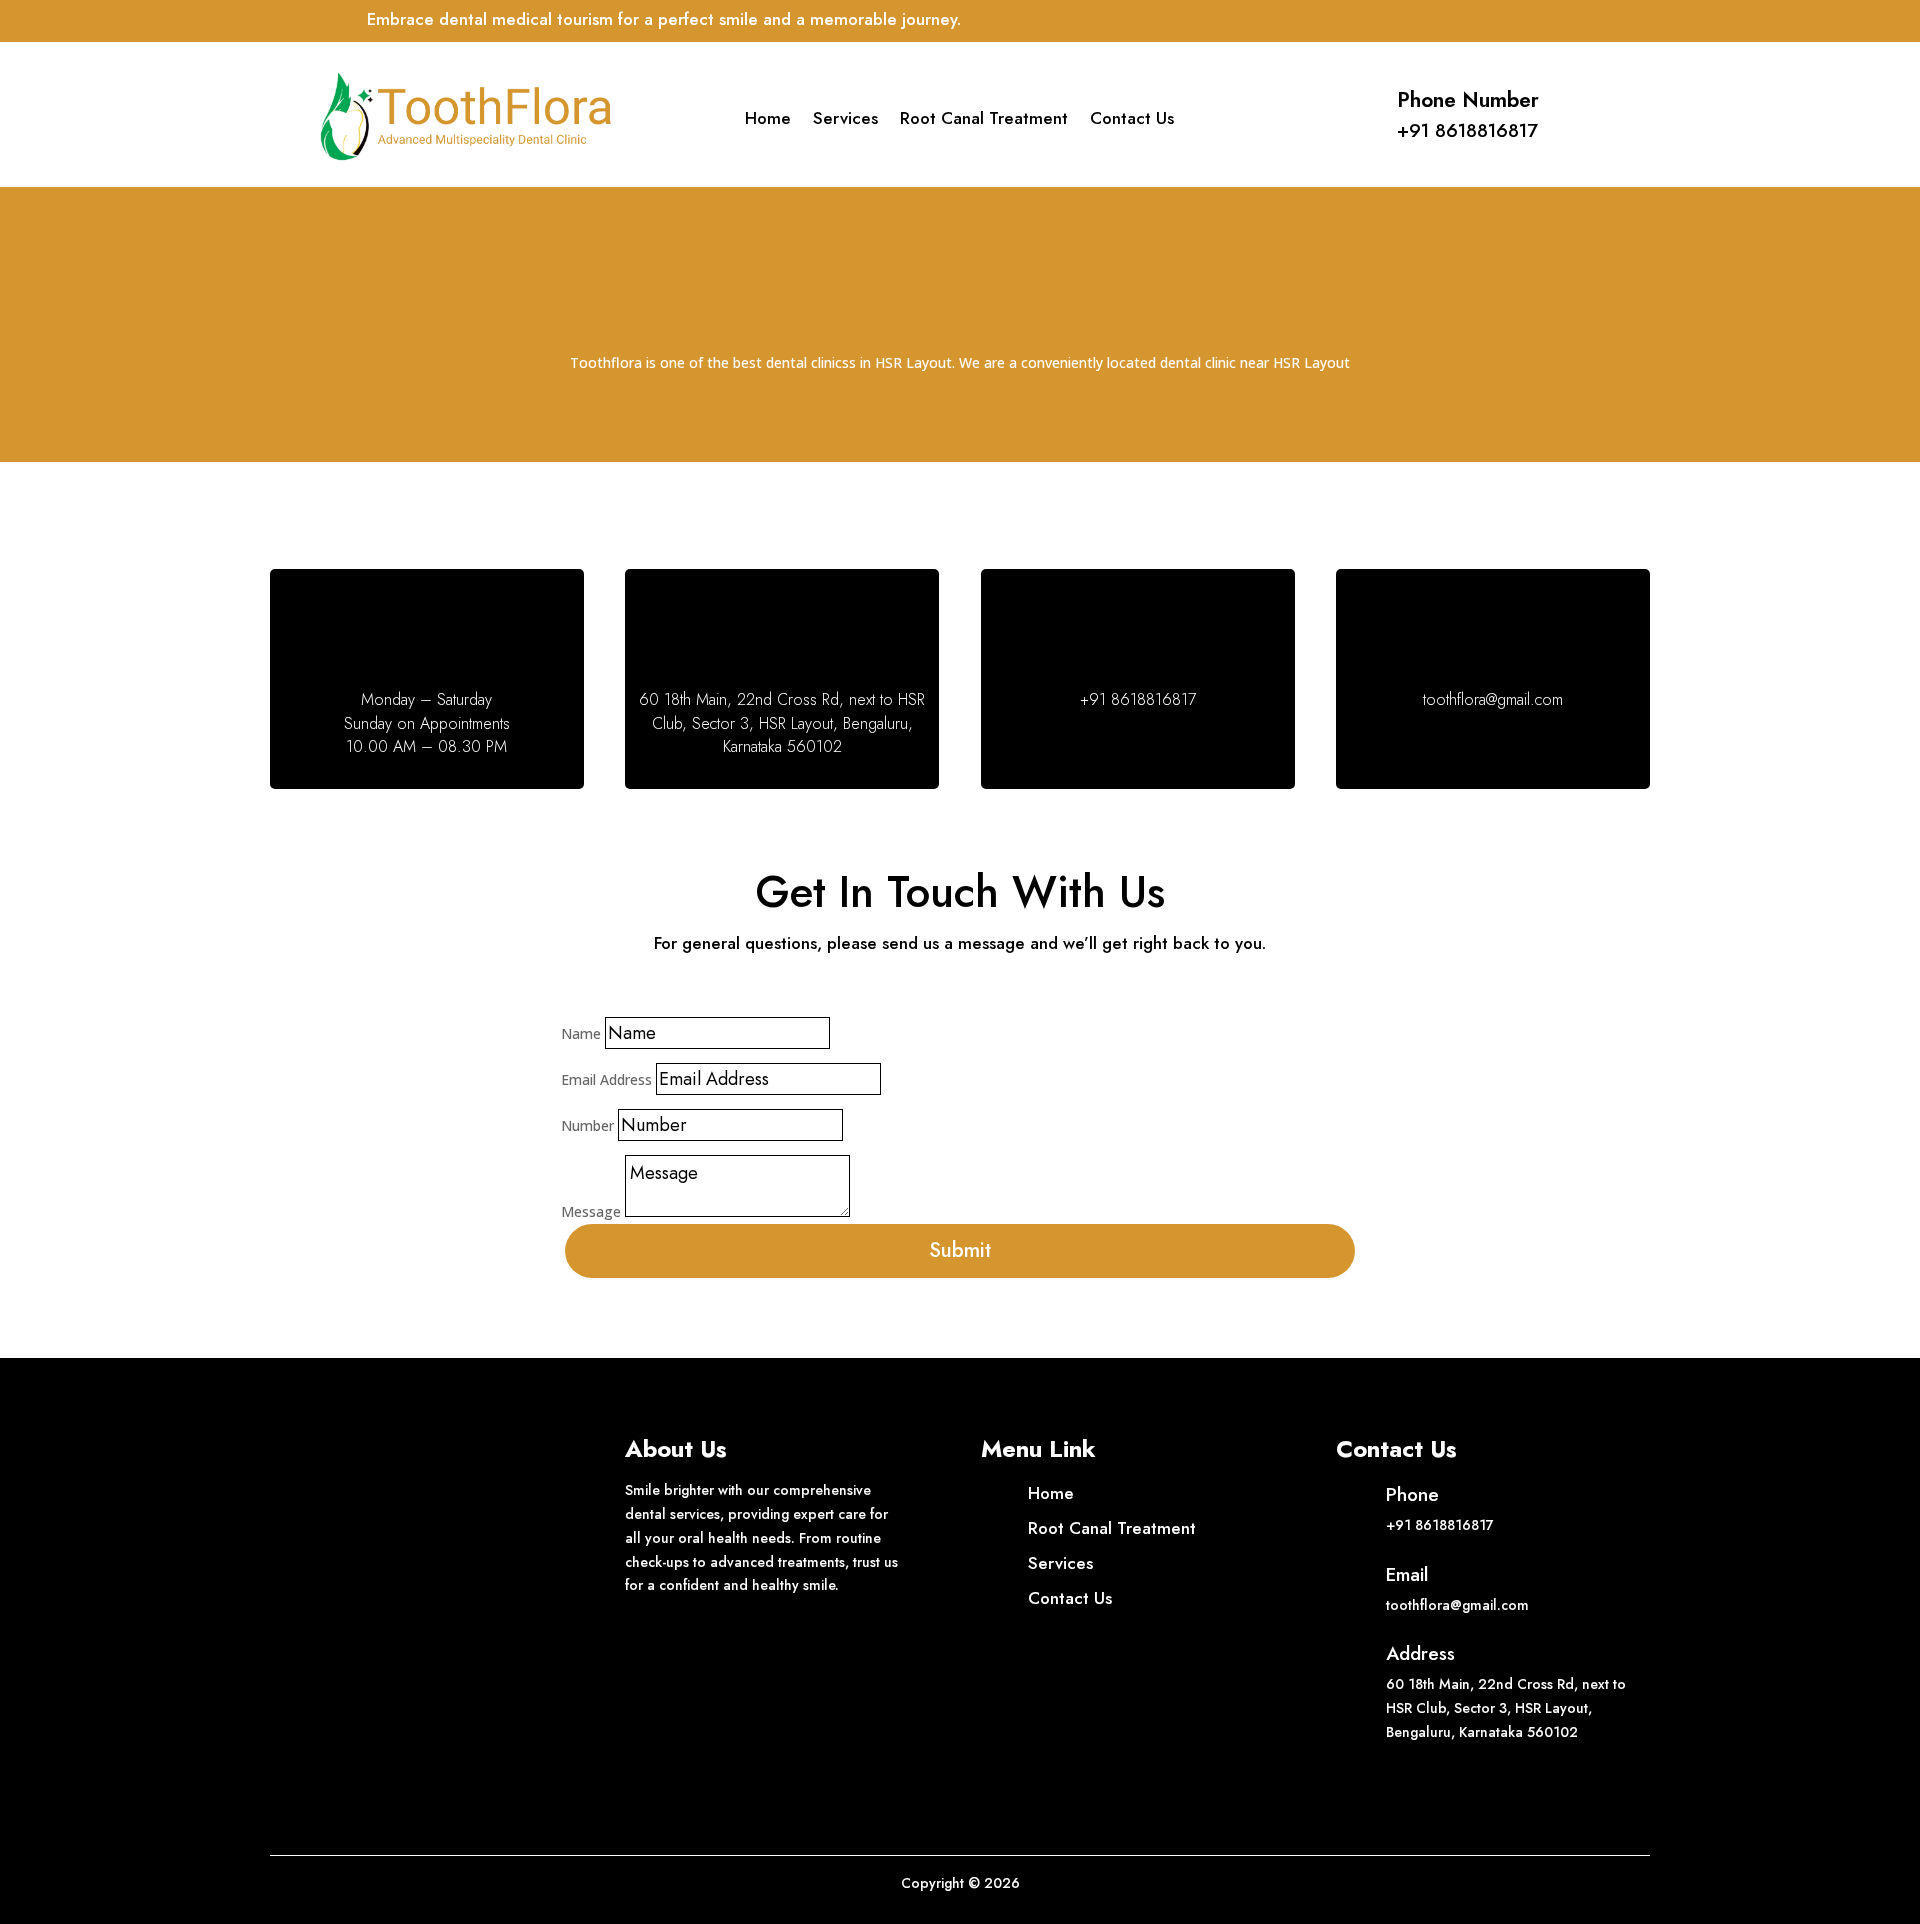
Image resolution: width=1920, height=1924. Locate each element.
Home (768, 120)
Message (591, 1211)
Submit (960, 1250)
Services (845, 120)
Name (581, 1033)
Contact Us (1132, 120)
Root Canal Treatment (984, 120)
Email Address (606, 1079)
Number (587, 1125)
